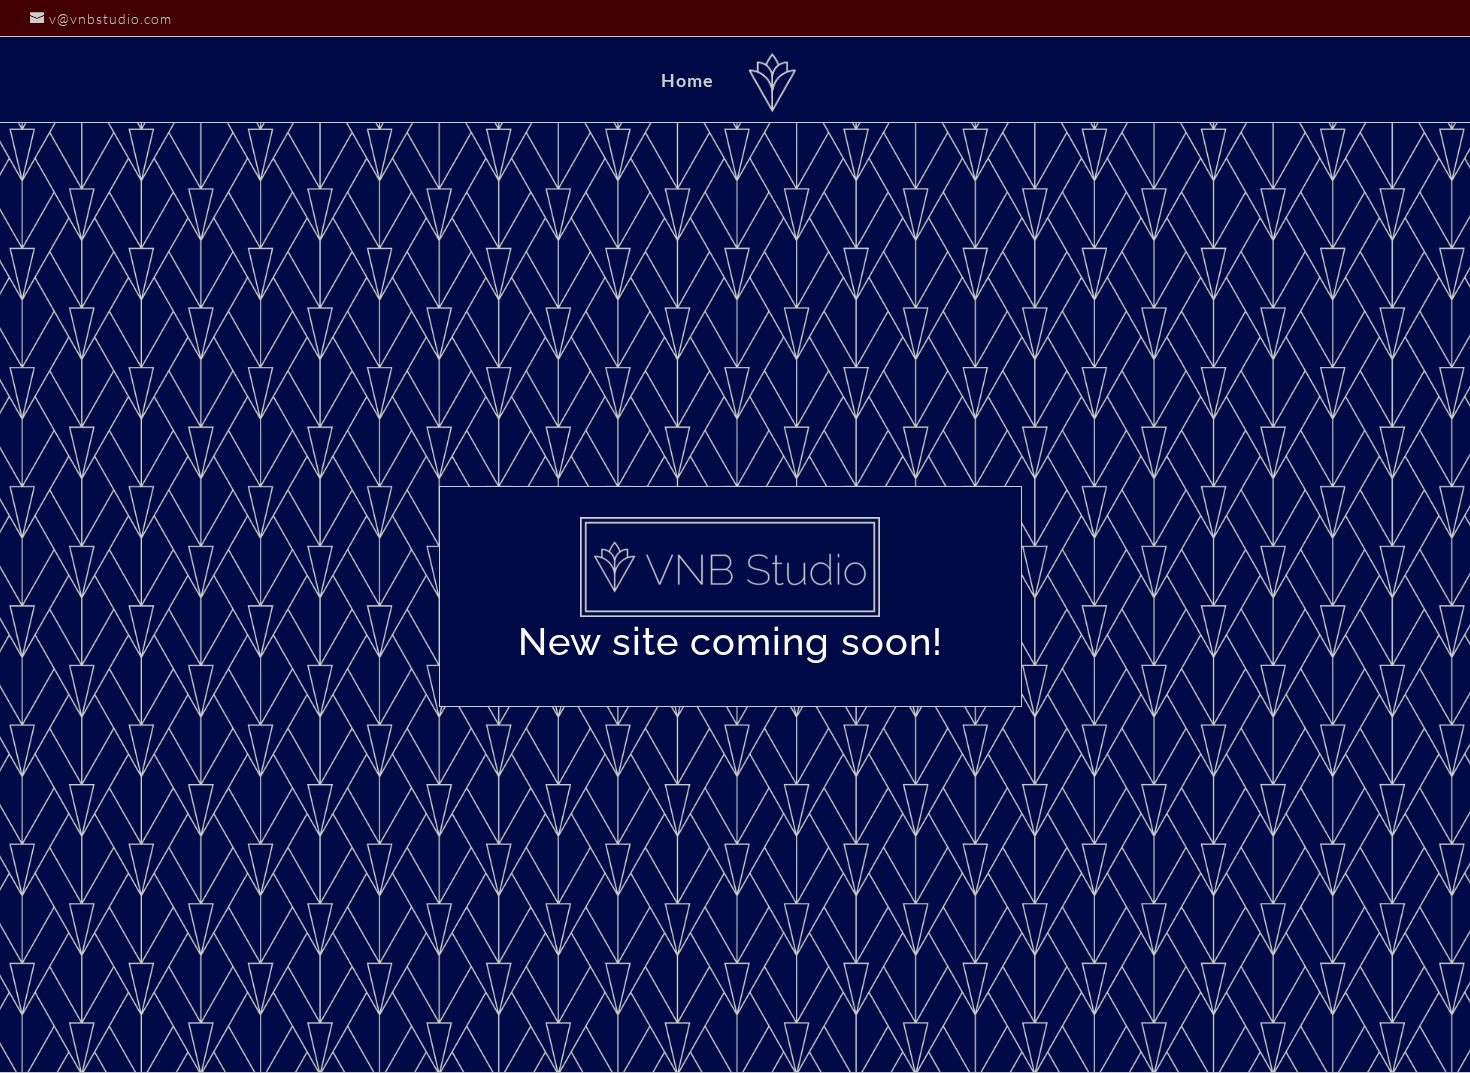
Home (687, 82)
